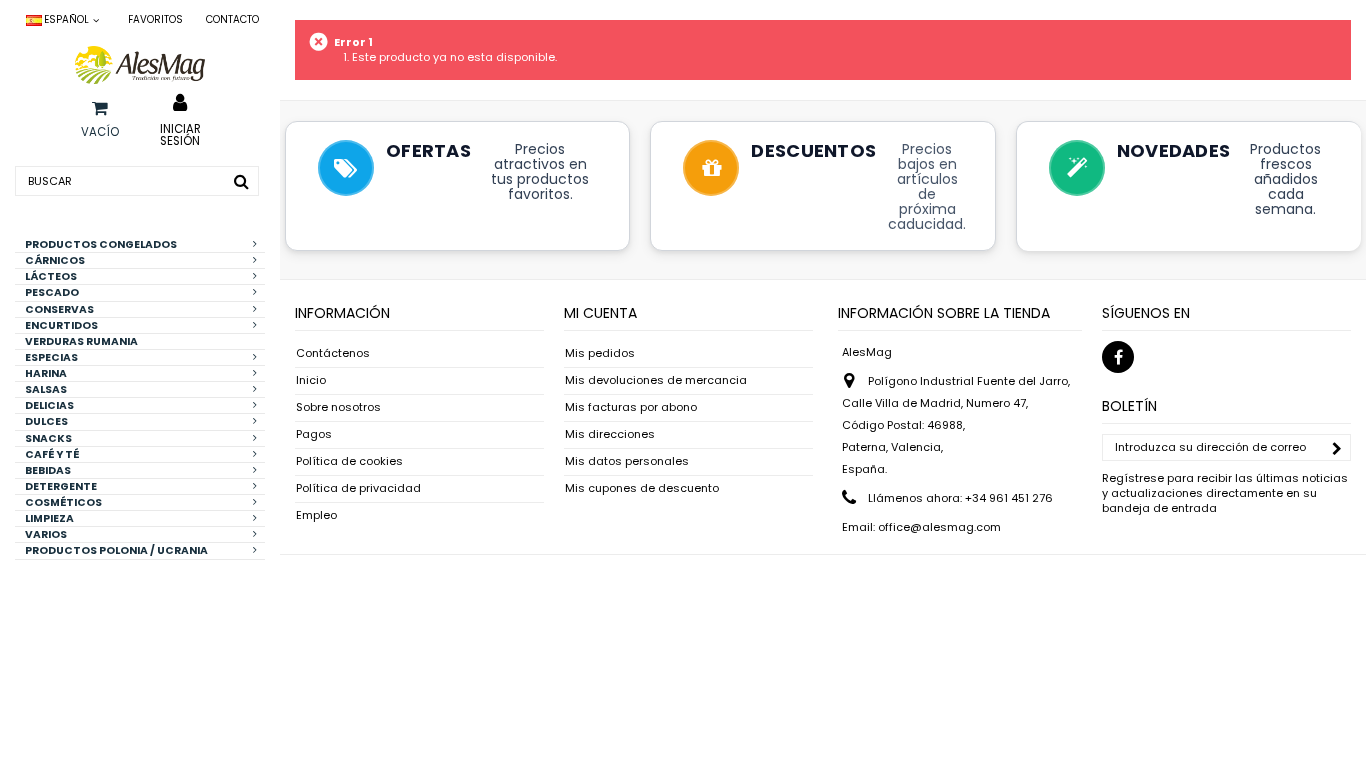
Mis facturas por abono (631, 407)
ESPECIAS (51, 357)
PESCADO (52, 292)
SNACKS (48, 438)
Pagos (314, 434)
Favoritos (155, 19)
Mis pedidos (600, 353)
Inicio (311, 380)
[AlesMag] (140, 65)
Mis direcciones (610, 434)
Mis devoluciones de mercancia (656, 380)
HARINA (46, 373)
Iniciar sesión (180, 134)
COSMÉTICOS (63, 502)
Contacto (232, 19)
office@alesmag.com (939, 527)
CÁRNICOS (55, 260)
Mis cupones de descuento (642, 488)
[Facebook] (1118, 357)
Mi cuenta (600, 313)
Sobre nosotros (338, 407)
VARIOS (46, 534)
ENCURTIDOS (61, 325)
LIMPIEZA (49, 518)
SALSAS (46, 389)
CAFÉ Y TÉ (52, 454)
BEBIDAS (48, 470)
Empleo (316, 515)
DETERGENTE (61, 486)
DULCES (46, 421)
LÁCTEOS (51, 276)
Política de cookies (349, 461)
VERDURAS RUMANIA (81, 341)
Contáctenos (333, 353)
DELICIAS (49, 405)
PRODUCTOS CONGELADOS (101, 244)
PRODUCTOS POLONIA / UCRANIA (116, 550)
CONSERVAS (59, 309)
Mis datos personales (627, 461)
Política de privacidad (358, 488)
